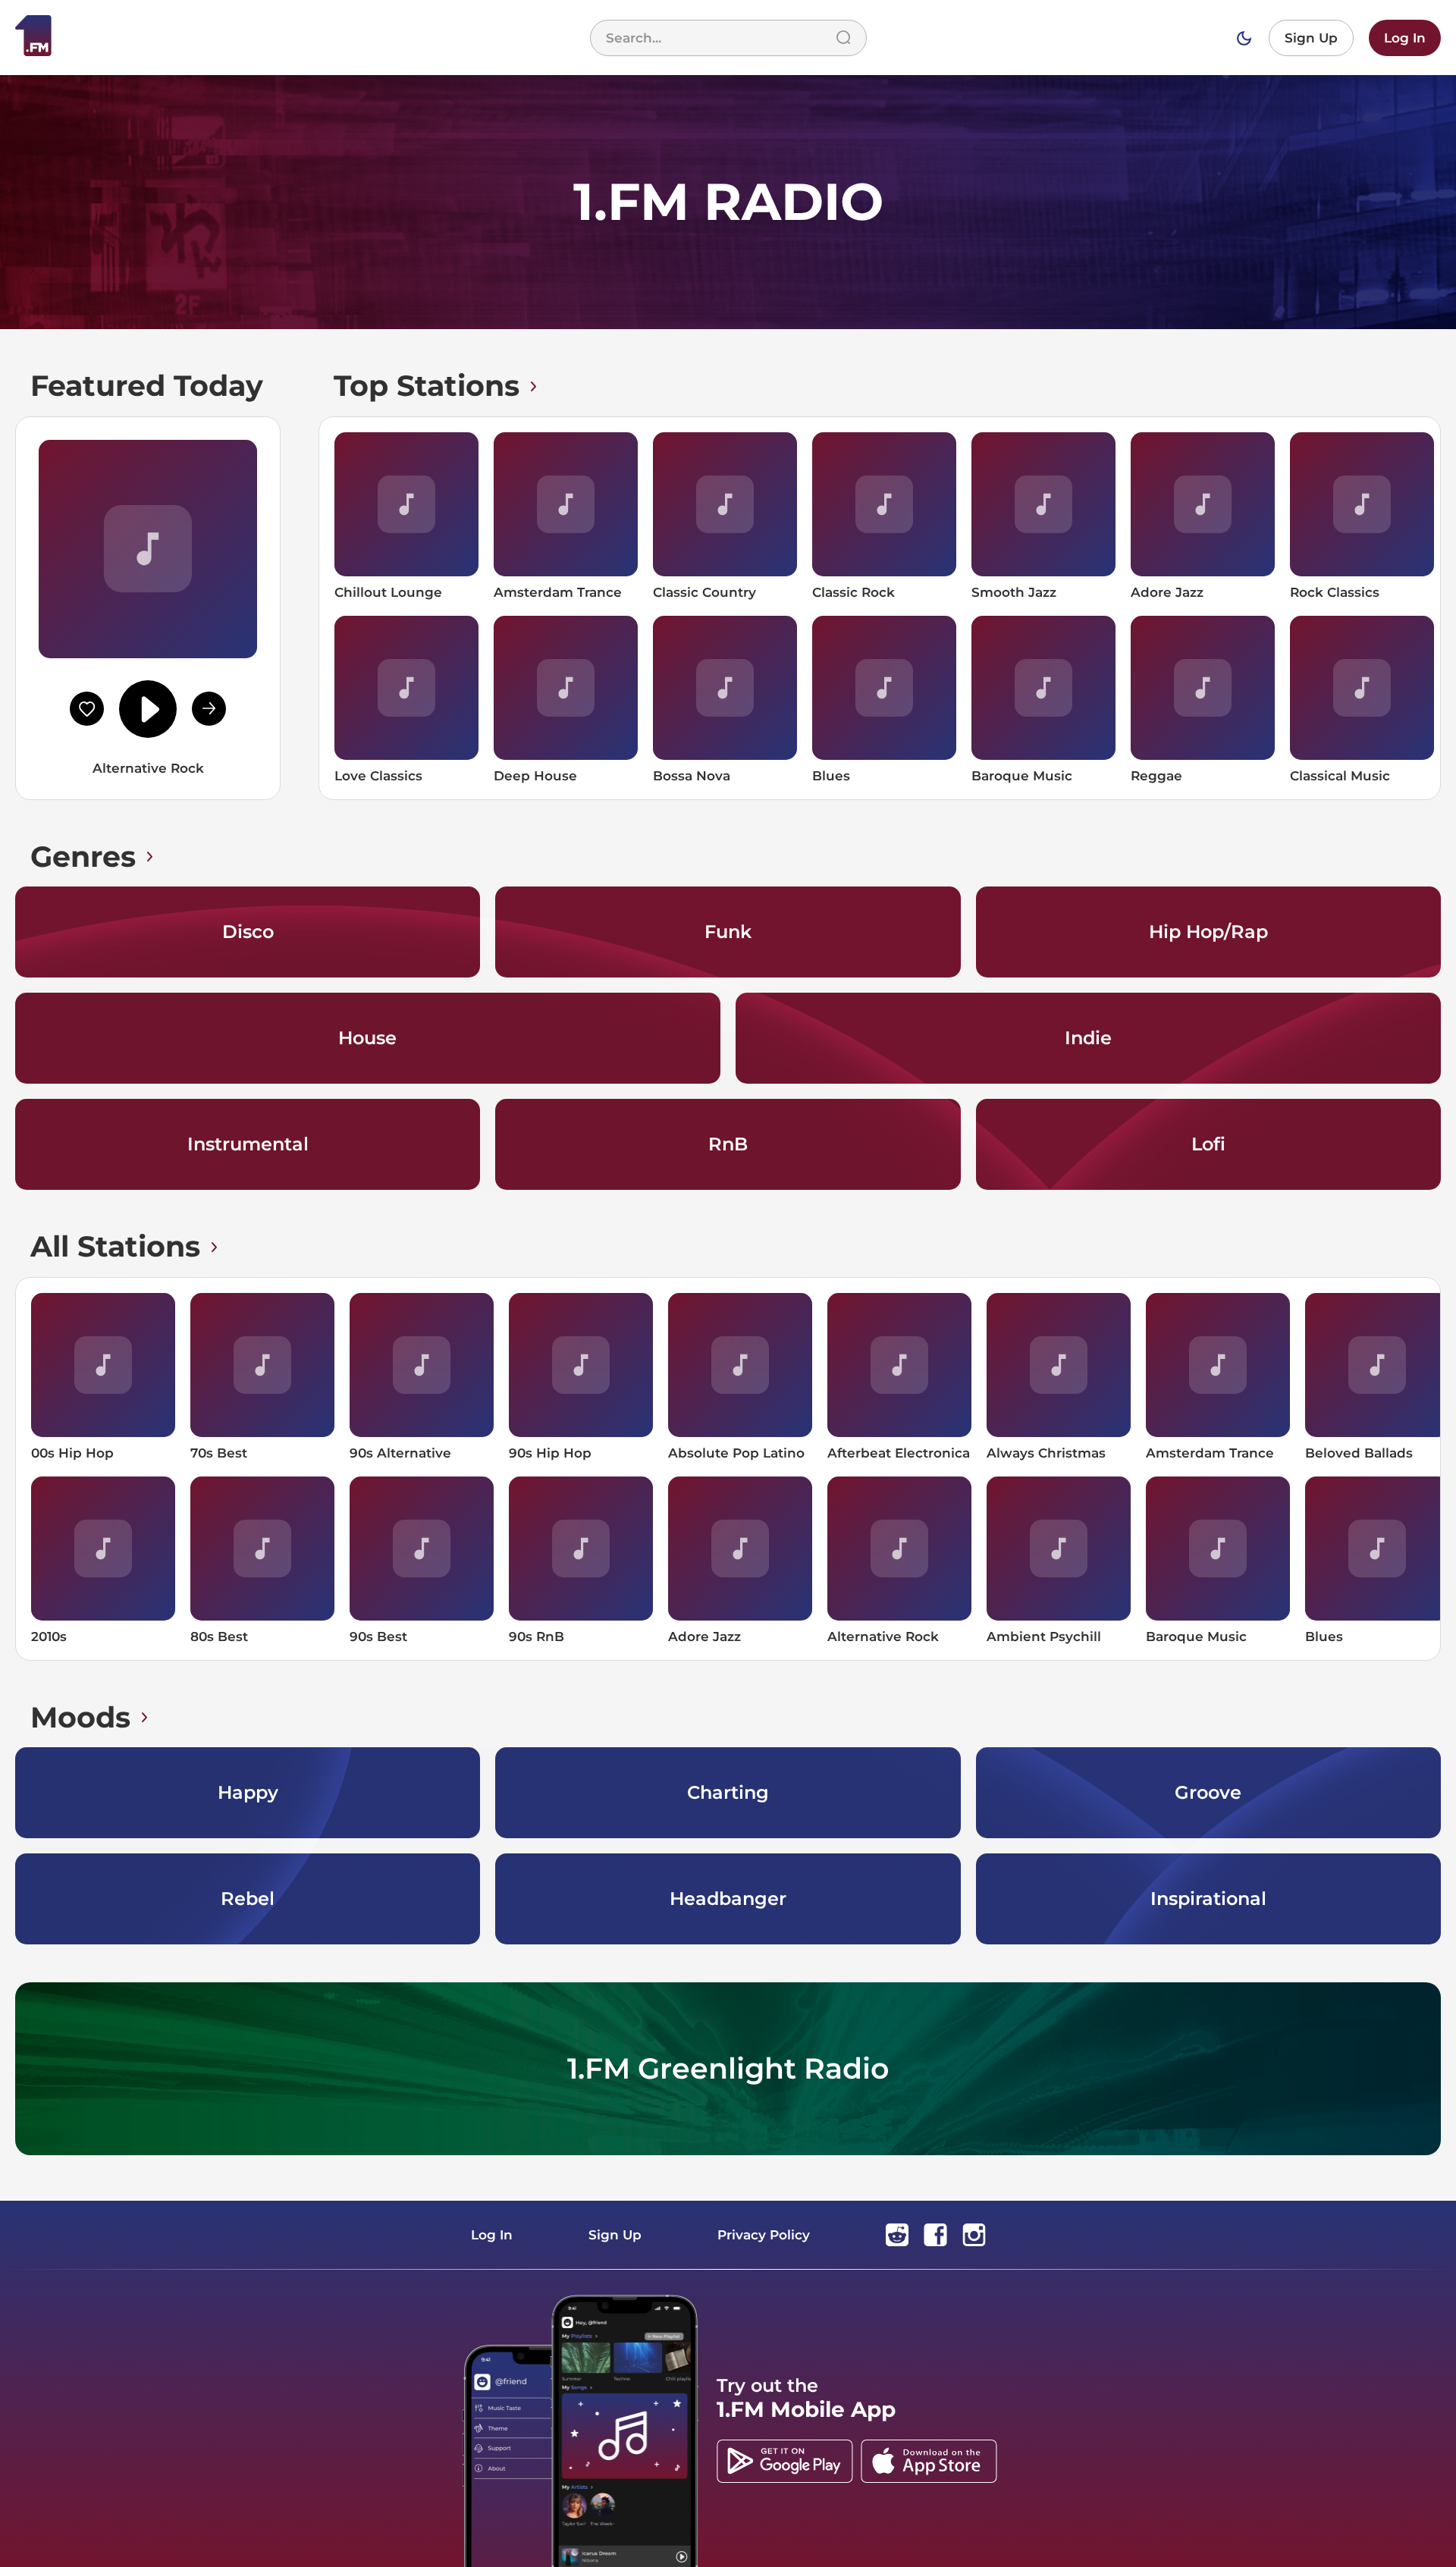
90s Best (378, 1637)
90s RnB (537, 1637)
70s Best (219, 1453)
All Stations (115, 1246)
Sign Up (1311, 38)
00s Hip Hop (72, 1453)
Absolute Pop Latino (736, 1453)
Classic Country (704, 592)
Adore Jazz (1167, 592)
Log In (1405, 38)
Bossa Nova (692, 776)
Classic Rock (854, 592)
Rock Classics (1335, 592)
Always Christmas (1046, 1453)
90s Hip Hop (550, 1453)
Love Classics (378, 776)
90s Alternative (400, 1453)
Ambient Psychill (1044, 1637)
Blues (831, 776)
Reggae (1156, 776)
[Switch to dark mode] (1244, 38)
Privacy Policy (764, 2235)
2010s (49, 1637)
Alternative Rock (883, 1637)
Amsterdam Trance (558, 592)
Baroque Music (1022, 776)
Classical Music (1340, 776)
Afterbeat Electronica (899, 1453)
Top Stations (427, 386)
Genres (83, 857)
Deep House (535, 776)
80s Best (219, 1637)
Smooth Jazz (1014, 592)
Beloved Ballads (1359, 1453)
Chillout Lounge (388, 592)
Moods (80, 1717)
